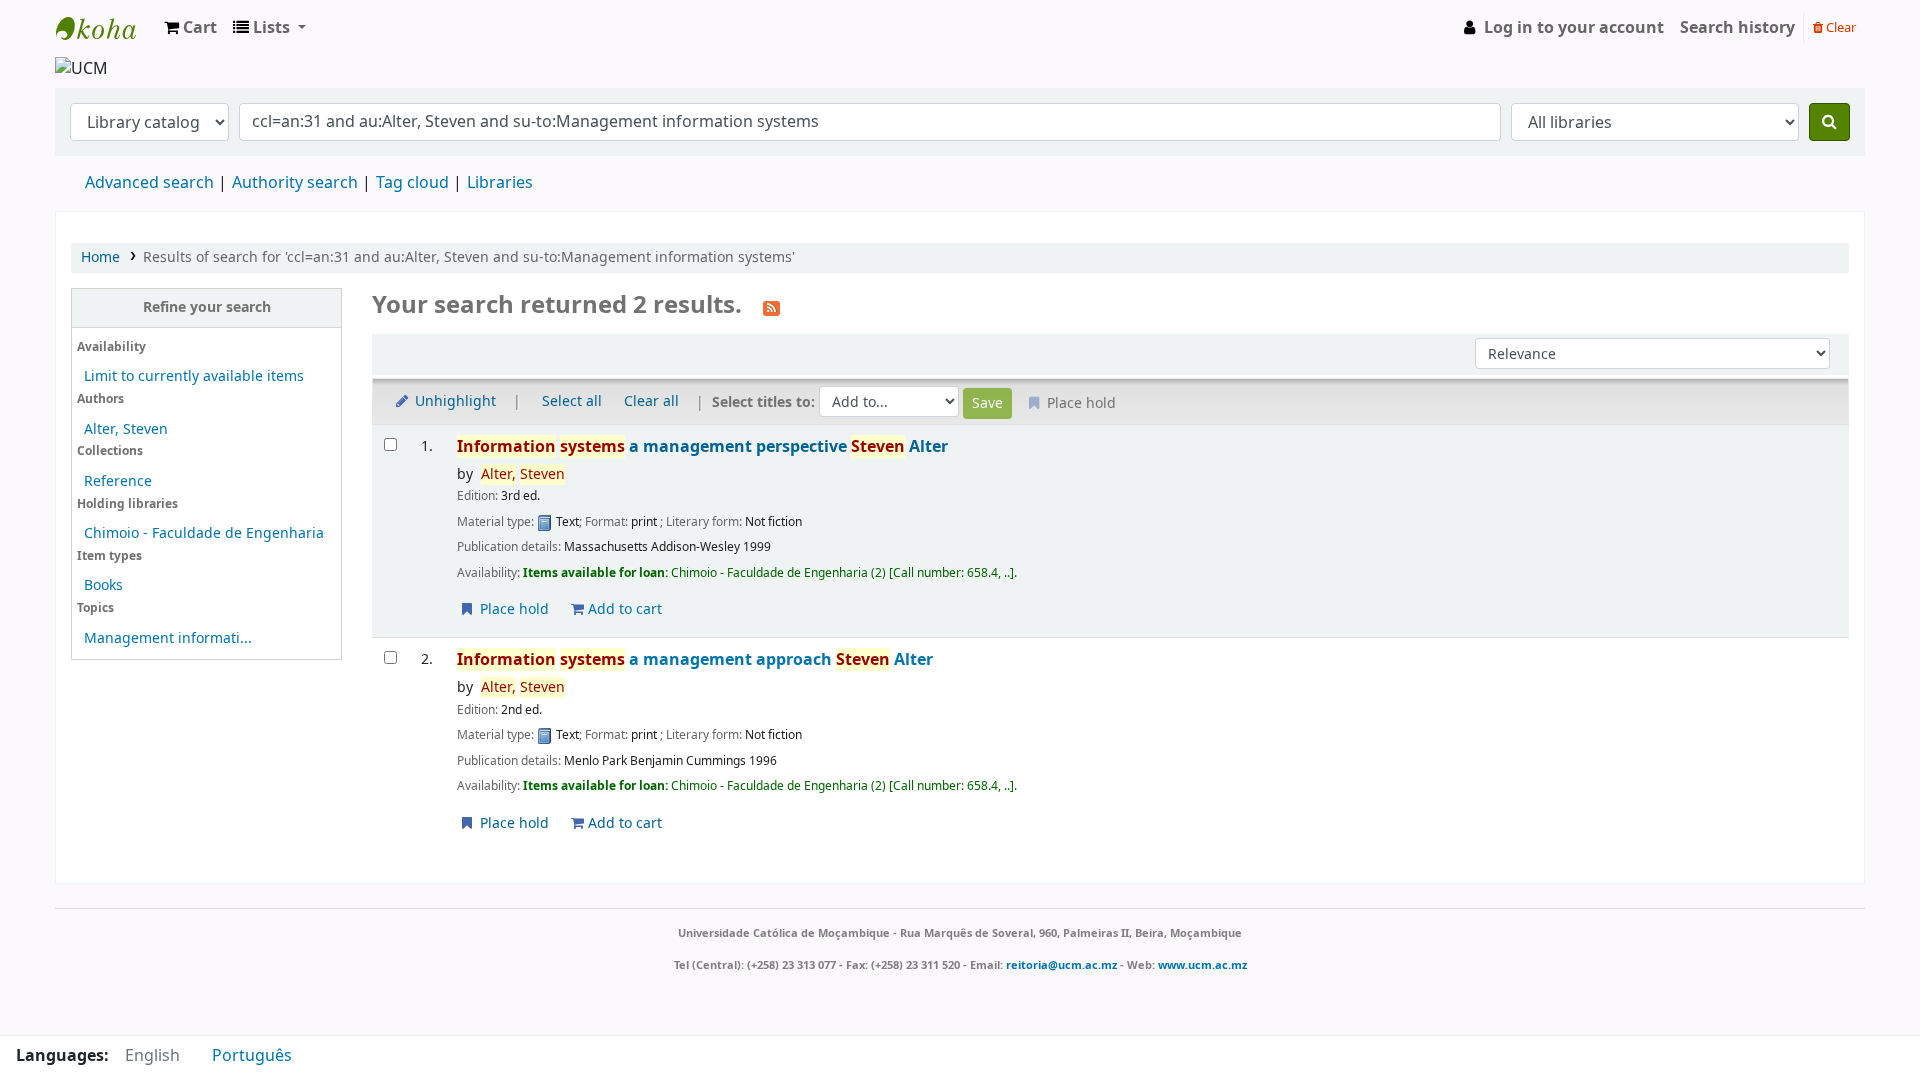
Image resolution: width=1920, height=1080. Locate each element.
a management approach (695, 659)
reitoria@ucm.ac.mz (1061, 965)
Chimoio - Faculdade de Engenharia (204, 533)
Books (103, 585)
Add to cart (623, 609)
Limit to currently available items (194, 376)
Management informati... (168, 638)
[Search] (1829, 122)
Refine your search (207, 307)
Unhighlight (453, 401)
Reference (118, 481)
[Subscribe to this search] (771, 307)
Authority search (295, 183)
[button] (190, 28)
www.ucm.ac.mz (1202, 965)
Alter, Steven (126, 429)
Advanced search (149, 183)
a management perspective (702, 446)
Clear (1839, 27)
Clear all (651, 401)
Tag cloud (412, 183)
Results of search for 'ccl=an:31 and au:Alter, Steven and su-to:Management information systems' (469, 257)
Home (100, 257)
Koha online (106, 28)
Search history (1737, 28)
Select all (572, 401)
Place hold (512, 609)
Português (252, 1056)
